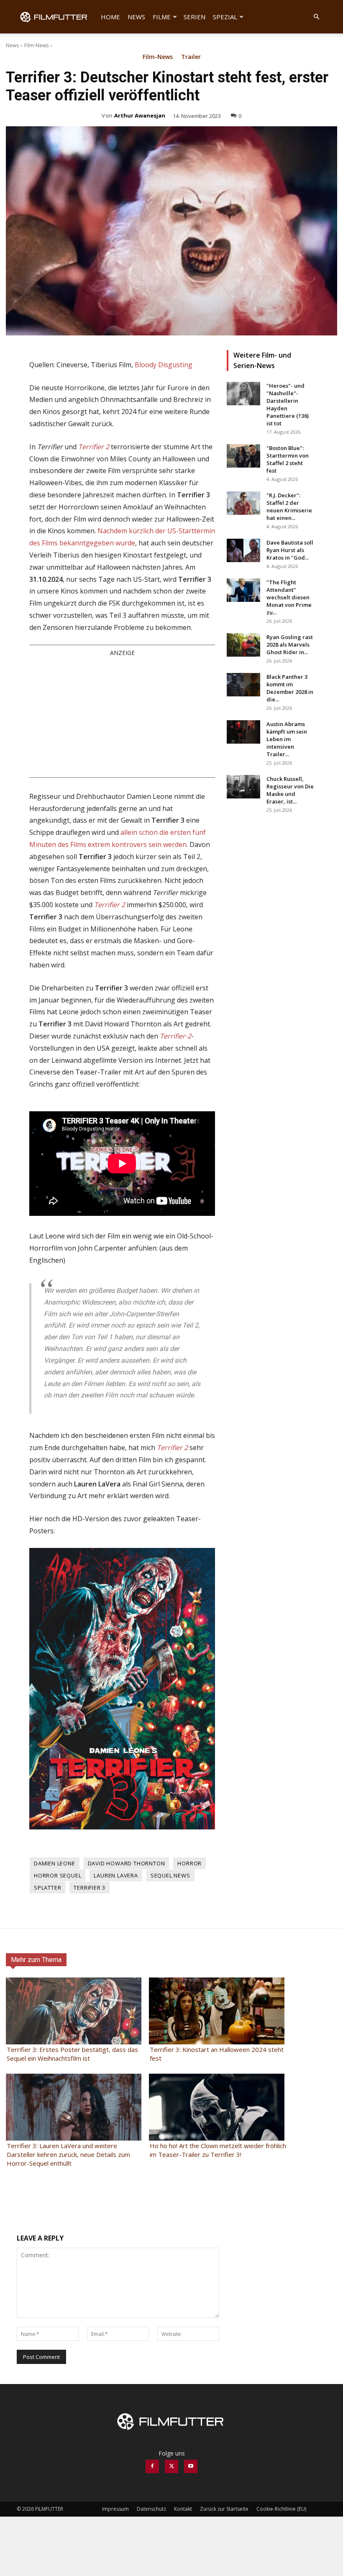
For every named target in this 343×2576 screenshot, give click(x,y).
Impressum (115, 2509)
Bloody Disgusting (164, 365)
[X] (171, 2466)
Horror (189, 1863)
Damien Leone (55, 1863)
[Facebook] (152, 2466)
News (136, 17)
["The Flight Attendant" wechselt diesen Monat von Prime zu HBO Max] (243, 590)
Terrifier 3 (90, 1888)
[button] (316, 17)
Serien (195, 17)
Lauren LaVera (116, 1875)
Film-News (36, 45)
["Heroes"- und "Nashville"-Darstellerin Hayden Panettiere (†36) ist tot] (243, 394)
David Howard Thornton (127, 1863)
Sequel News (170, 1875)
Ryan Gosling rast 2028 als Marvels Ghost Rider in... (290, 645)
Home (110, 17)
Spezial (225, 17)
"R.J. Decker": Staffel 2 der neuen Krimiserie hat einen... (289, 507)
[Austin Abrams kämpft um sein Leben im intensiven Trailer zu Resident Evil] (243, 732)
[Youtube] (191, 2466)
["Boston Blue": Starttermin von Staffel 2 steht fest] (243, 456)
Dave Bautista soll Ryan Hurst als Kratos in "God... (290, 550)
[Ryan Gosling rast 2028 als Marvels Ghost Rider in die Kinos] (243, 645)
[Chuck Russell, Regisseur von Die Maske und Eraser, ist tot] (243, 787)
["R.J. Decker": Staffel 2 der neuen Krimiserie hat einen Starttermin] (243, 503)
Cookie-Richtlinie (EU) (281, 2509)
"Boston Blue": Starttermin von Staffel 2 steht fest (288, 459)
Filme (162, 17)
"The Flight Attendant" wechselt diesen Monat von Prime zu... (289, 597)
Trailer (191, 57)
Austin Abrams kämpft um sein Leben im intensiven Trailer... (287, 739)
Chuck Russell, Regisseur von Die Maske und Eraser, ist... (290, 790)
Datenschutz (151, 2509)
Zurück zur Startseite (224, 2509)
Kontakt (183, 2509)
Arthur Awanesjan (140, 115)
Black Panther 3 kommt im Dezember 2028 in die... (290, 688)
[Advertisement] (122, 716)
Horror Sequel (58, 1875)
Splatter (47, 1888)
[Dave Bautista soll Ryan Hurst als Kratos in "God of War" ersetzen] (243, 550)
